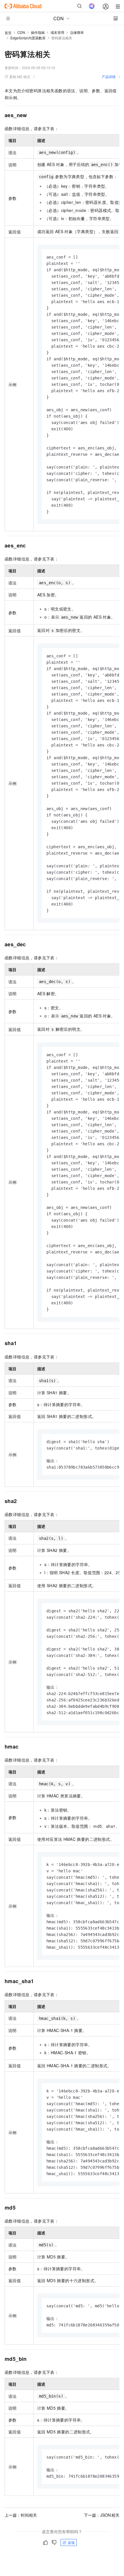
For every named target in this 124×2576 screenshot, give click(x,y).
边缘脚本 (77, 32)
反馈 (71, 2542)
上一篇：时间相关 (21, 2515)
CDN (21, 32)
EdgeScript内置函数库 (28, 38)
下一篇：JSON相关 (102, 2515)
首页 (8, 33)
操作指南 (38, 32)
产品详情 (109, 76)
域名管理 (57, 32)
